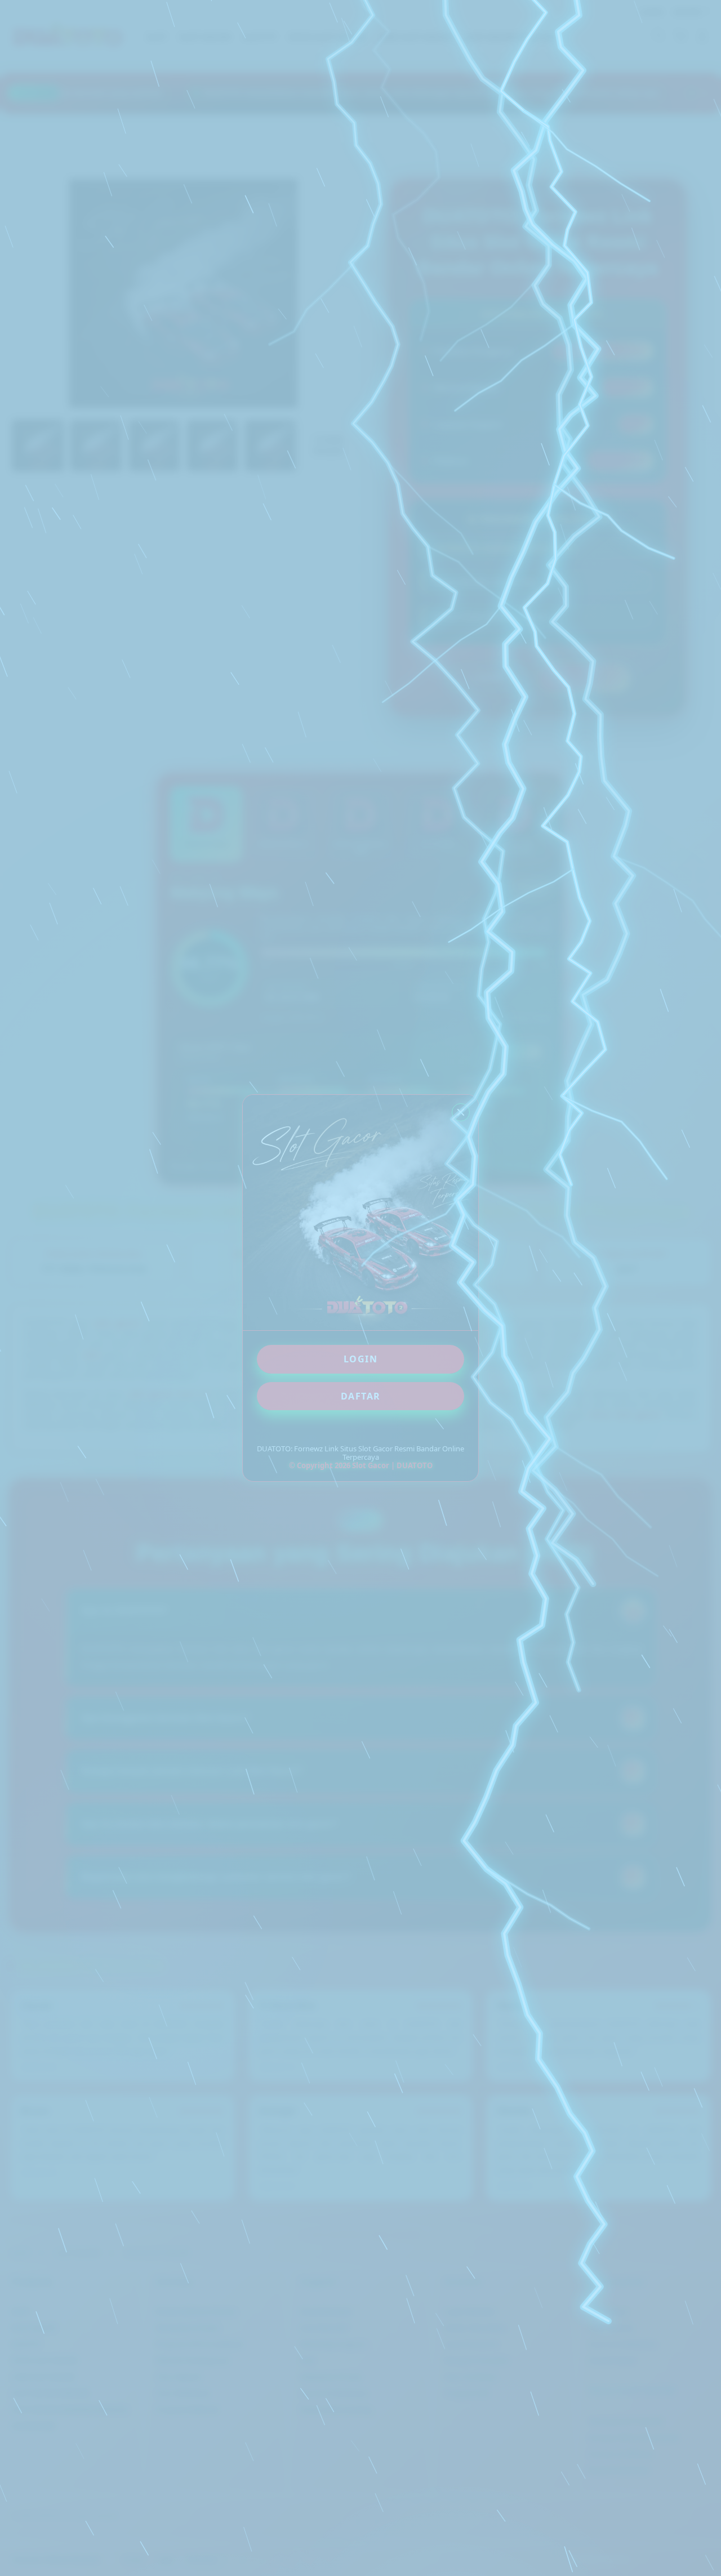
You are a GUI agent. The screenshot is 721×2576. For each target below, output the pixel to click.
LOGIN (361, 1359)
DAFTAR (361, 1396)
